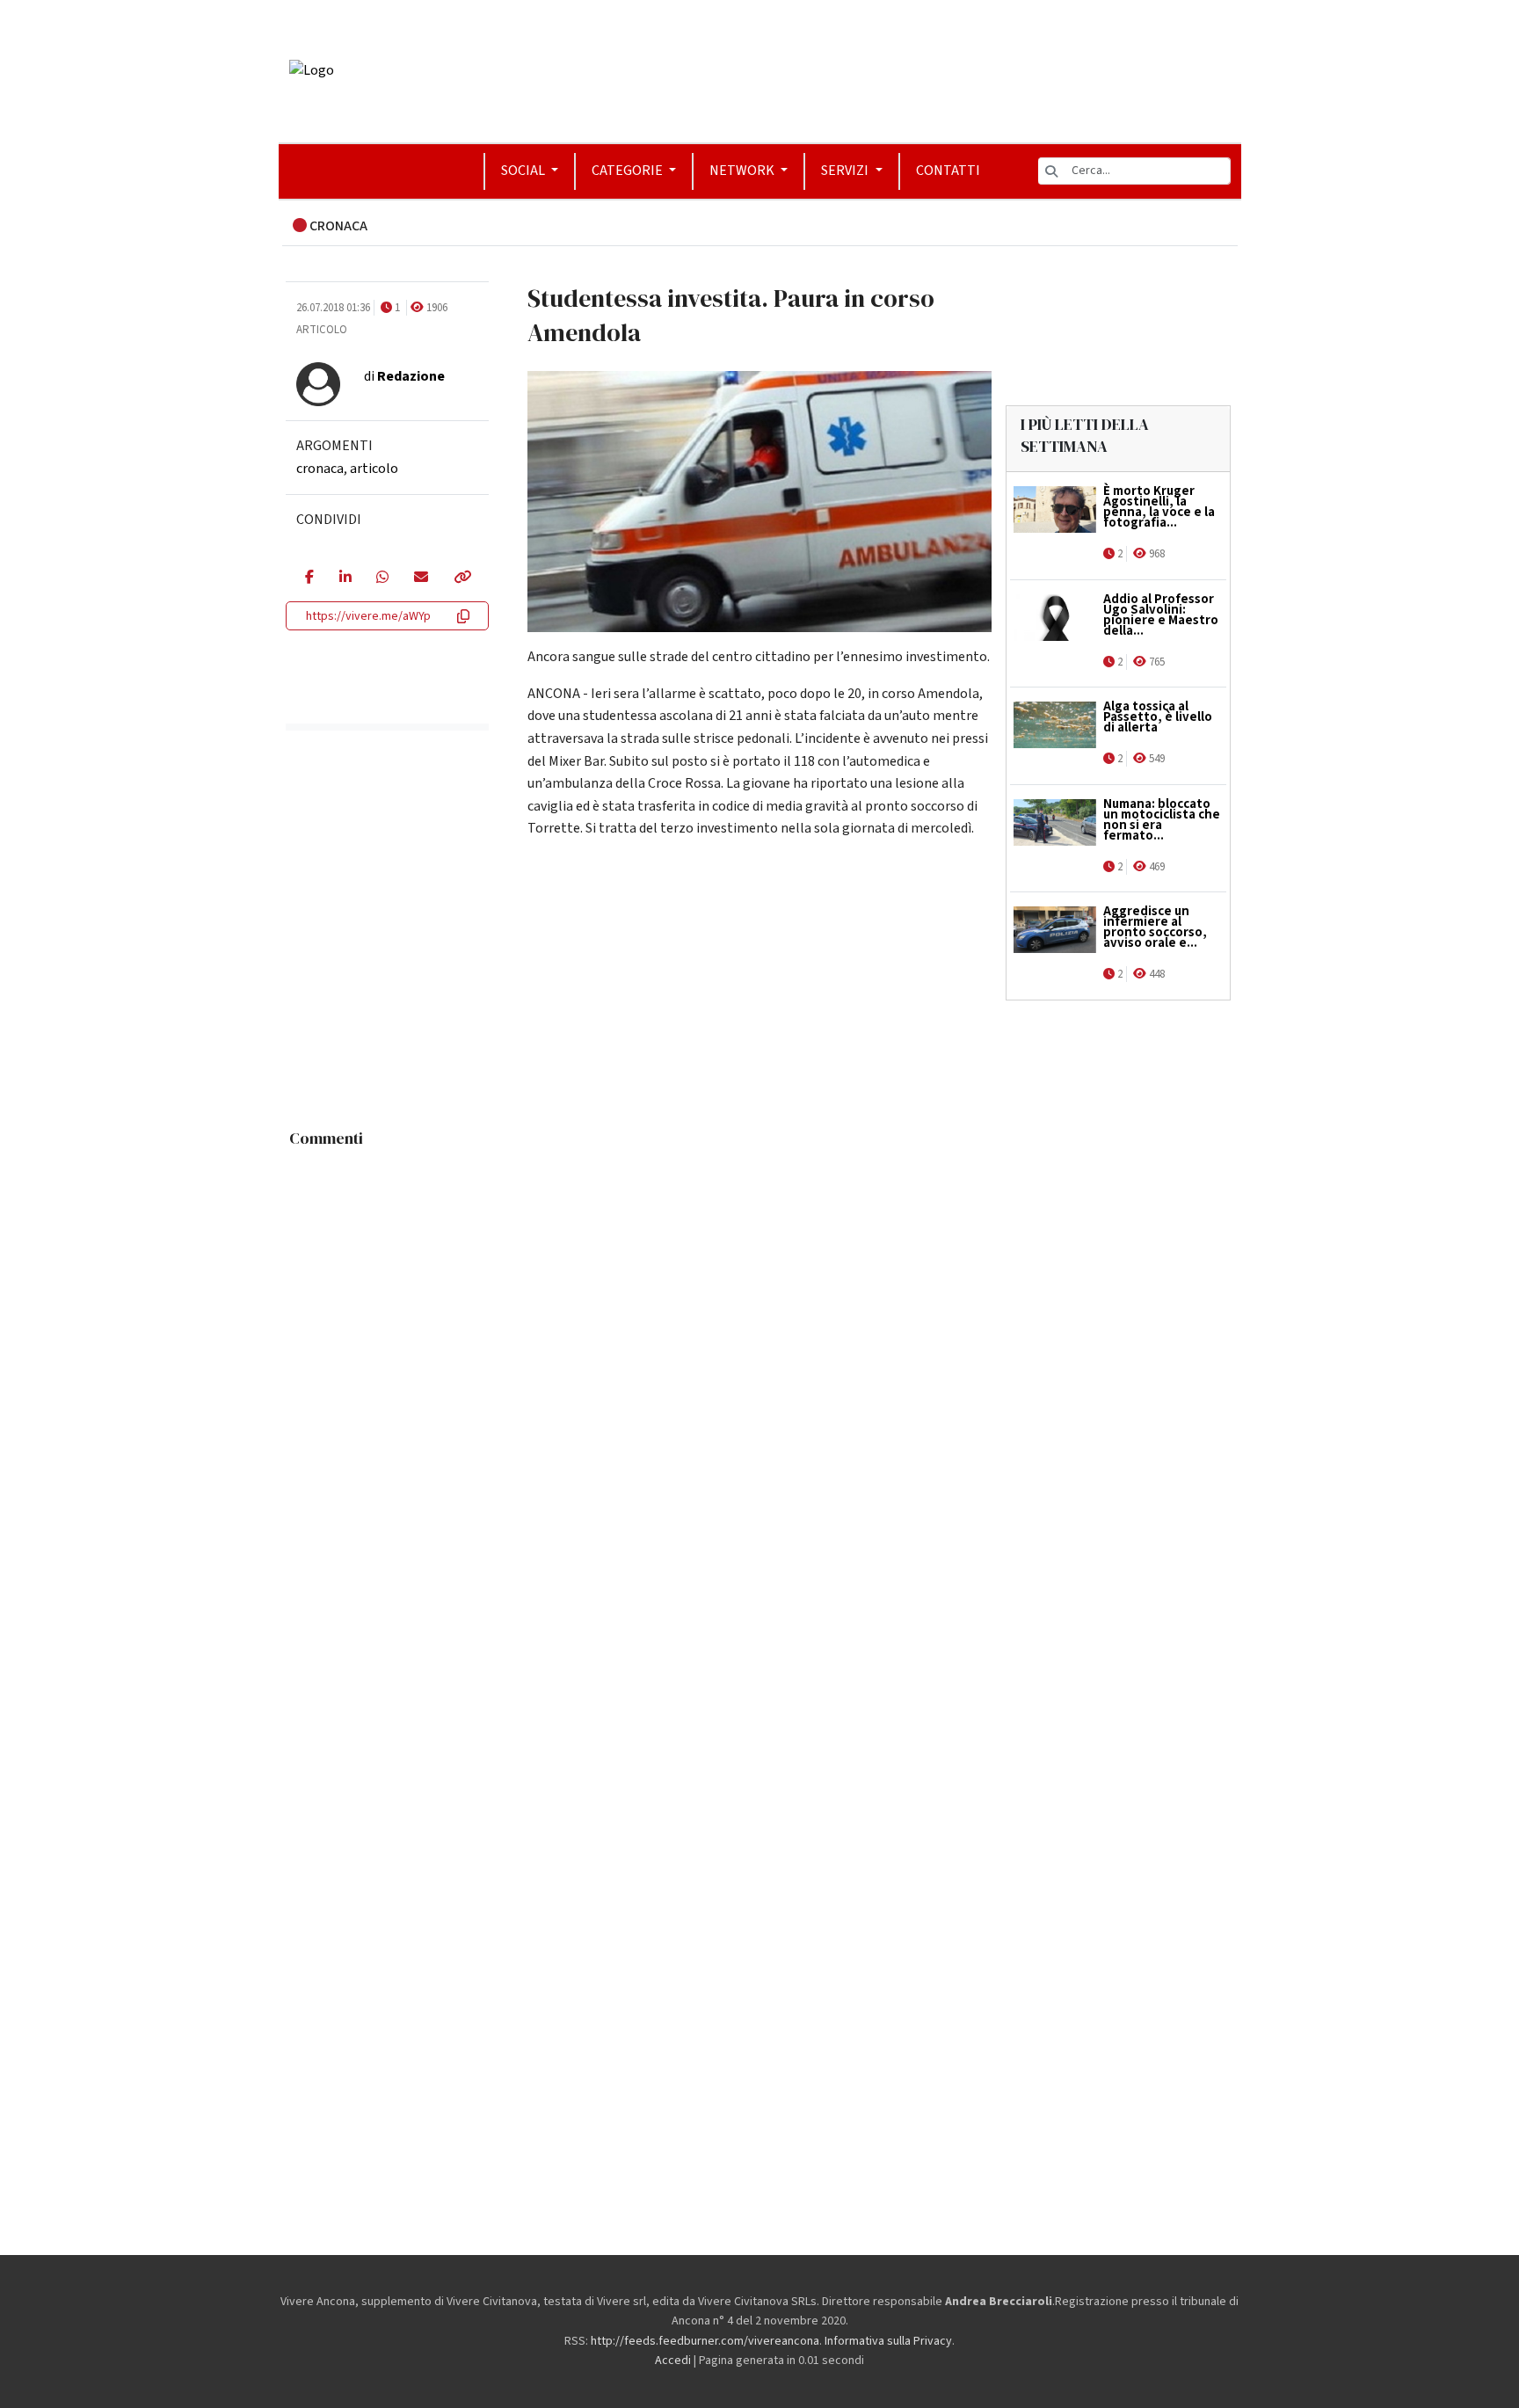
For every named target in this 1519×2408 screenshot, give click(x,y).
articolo (374, 469)
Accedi (673, 2361)
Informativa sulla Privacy (888, 2341)
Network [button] (743, 171)
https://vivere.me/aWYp (368, 616)
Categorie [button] (629, 171)
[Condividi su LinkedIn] (345, 578)
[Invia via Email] (421, 578)
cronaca (320, 469)
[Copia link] (462, 578)
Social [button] (524, 171)
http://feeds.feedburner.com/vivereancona (705, 2341)
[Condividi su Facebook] (309, 578)
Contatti (948, 171)
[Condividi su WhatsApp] (382, 578)
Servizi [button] (846, 171)
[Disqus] (760, 1376)
